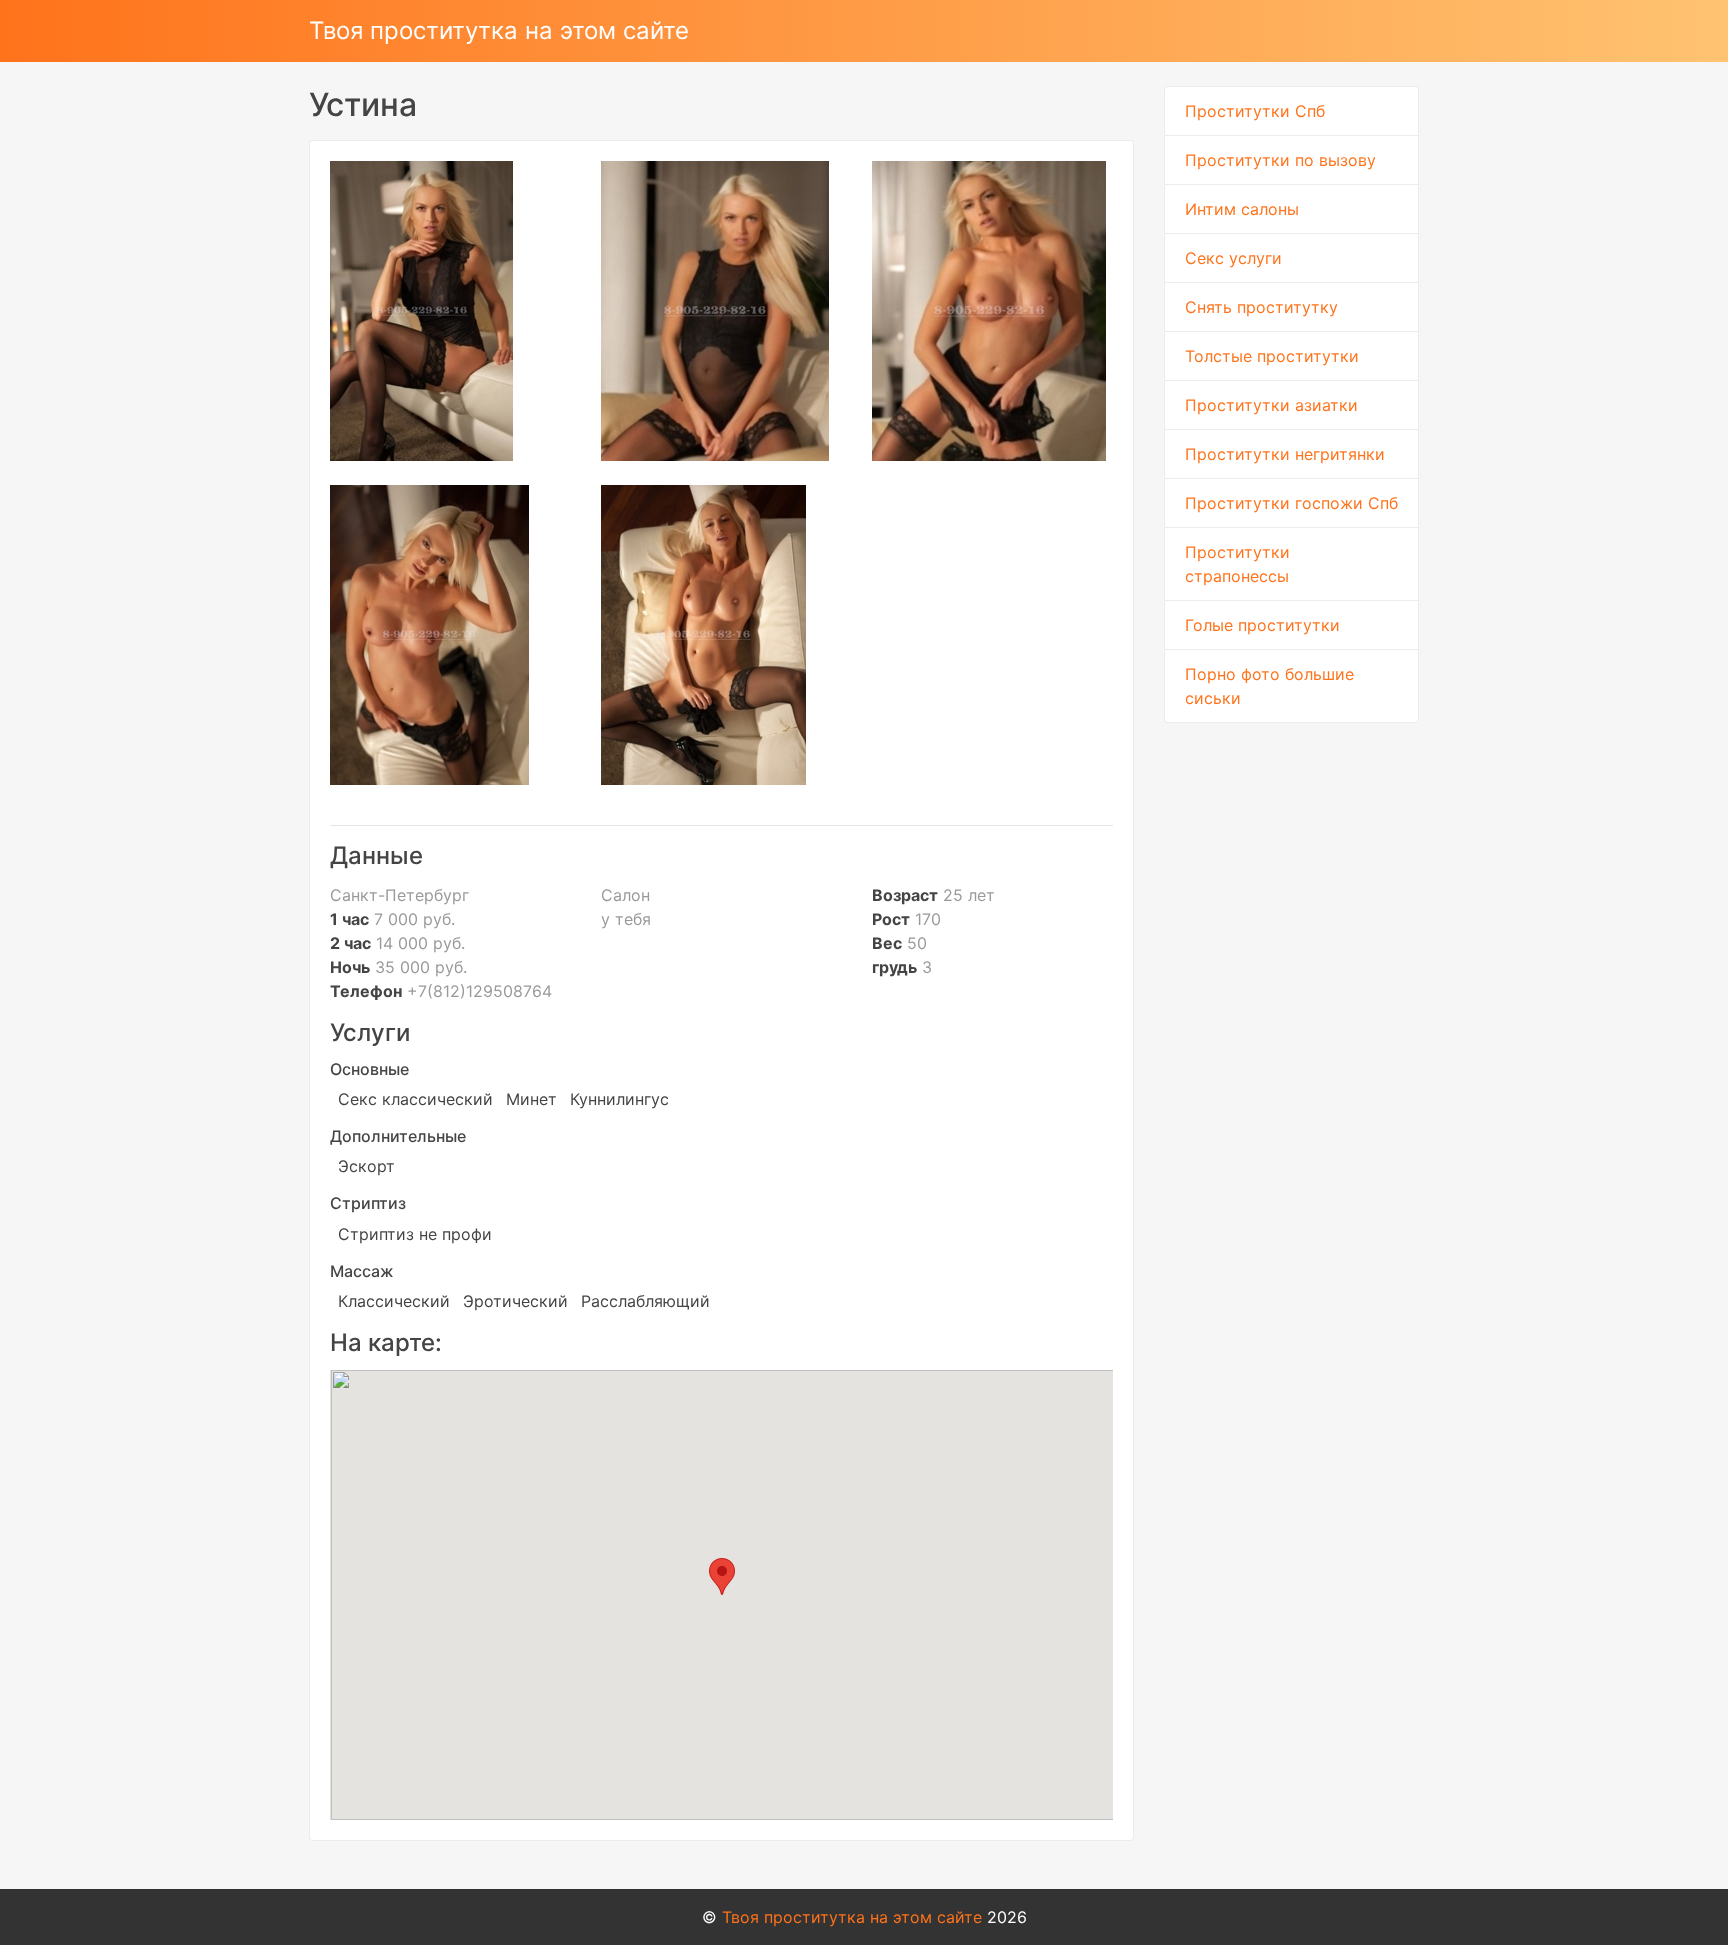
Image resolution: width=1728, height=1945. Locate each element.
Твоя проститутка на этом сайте (499, 30)
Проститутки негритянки (1285, 454)
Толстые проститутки (1272, 356)
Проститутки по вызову (1280, 160)
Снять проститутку (1261, 307)
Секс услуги (1233, 258)
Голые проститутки (1262, 625)
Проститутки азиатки (1271, 405)
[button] (722, 1576)
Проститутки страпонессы (1237, 564)
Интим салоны (1242, 209)
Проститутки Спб (1255, 111)
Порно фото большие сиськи (1269, 686)
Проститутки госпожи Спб (1291, 503)
